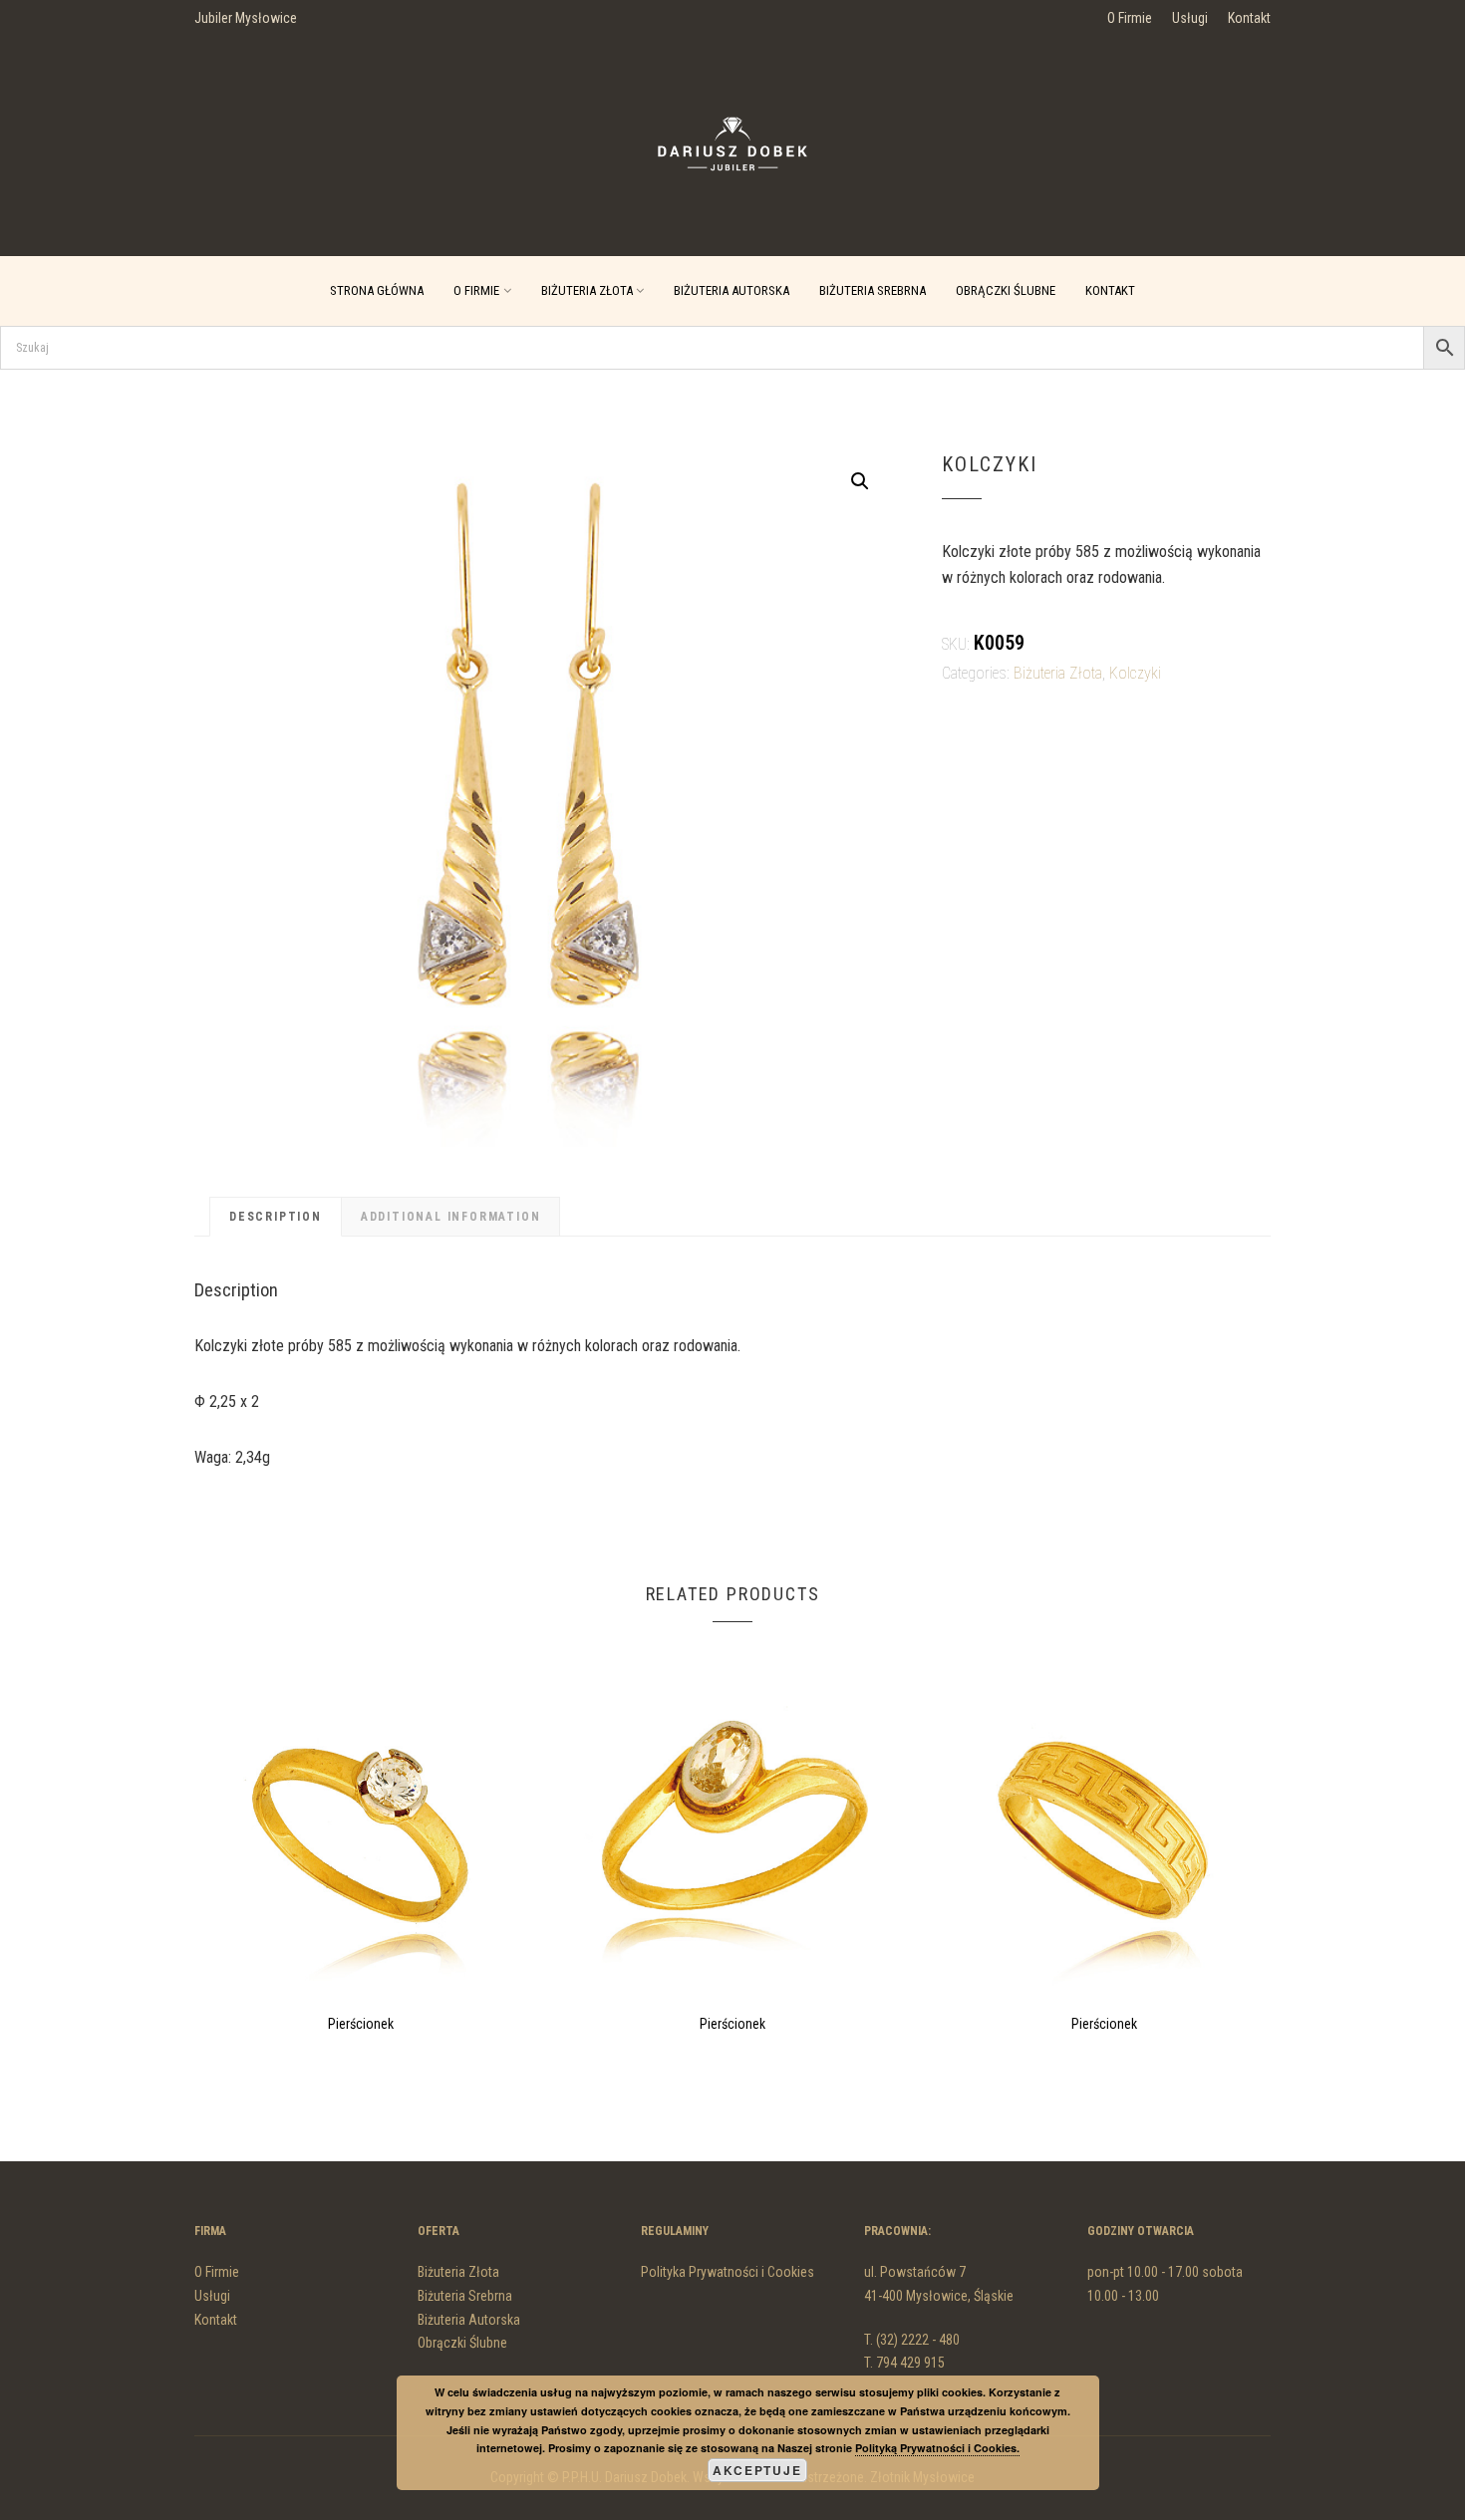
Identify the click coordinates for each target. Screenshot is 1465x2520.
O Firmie (1130, 18)
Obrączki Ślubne (1006, 290)
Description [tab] (276, 1217)
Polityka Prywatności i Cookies (728, 2272)
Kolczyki (1135, 673)
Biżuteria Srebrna (873, 290)
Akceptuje (757, 2470)
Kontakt (1249, 18)
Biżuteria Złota (587, 290)
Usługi (1190, 18)
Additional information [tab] (451, 1217)
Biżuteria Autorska (732, 290)
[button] (860, 481)
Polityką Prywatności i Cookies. (937, 2448)
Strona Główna (377, 290)
